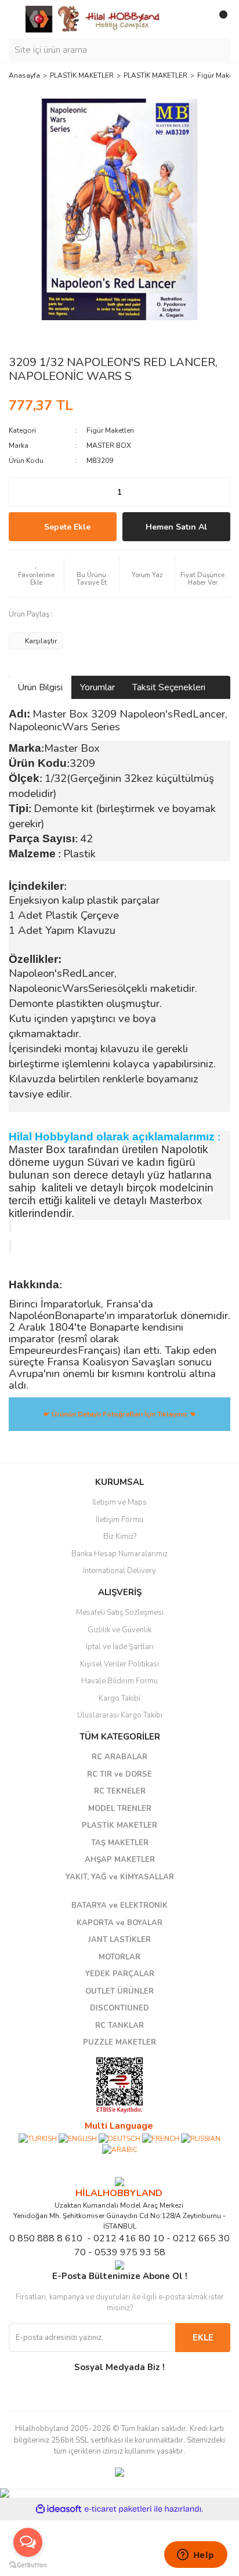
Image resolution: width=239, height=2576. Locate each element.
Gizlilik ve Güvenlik (119, 1630)
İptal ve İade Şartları (120, 1647)
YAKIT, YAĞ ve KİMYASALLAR (120, 1877)
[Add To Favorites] (36, 574)
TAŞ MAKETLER (120, 1843)
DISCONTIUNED (119, 2008)
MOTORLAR (119, 1957)
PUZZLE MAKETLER (119, 2042)
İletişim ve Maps (119, 1502)
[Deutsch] (119, 2138)
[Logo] (93, 19)
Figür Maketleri (110, 430)
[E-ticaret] (118, 2509)
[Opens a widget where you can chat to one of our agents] (195, 2556)
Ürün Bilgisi (40, 687)
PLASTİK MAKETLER (119, 1825)
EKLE (203, 2338)
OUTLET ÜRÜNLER (119, 1991)
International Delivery (119, 1571)
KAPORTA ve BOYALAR (119, 1923)
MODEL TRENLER (120, 1809)
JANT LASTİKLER (119, 1940)
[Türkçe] (38, 2138)
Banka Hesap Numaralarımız (119, 1554)
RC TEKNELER (120, 1791)
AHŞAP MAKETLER (120, 1860)
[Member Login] (195, 19)
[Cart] (219, 19)
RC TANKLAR (119, 2026)
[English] (78, 2138)
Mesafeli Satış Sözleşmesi (120, 1613)
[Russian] (201, 2138)
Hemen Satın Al (176, 527)
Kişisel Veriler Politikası (119, 1664)
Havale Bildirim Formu (119, 1681)
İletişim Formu (119, 1520)
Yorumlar (97, 687)
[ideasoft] (59, 2509)
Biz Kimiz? (120, 1537)
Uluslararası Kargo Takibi (120, 1715)
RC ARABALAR (119, 1757)
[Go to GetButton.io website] (28, 2564)
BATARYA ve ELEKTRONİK (119, 1905)
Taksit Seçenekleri (169, 687)
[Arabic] (120, 2149)
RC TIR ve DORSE (119, 1774)
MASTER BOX (109, 445)
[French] (161, 2138)
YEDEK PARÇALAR (120, 1974)
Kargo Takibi (119, 1698)
